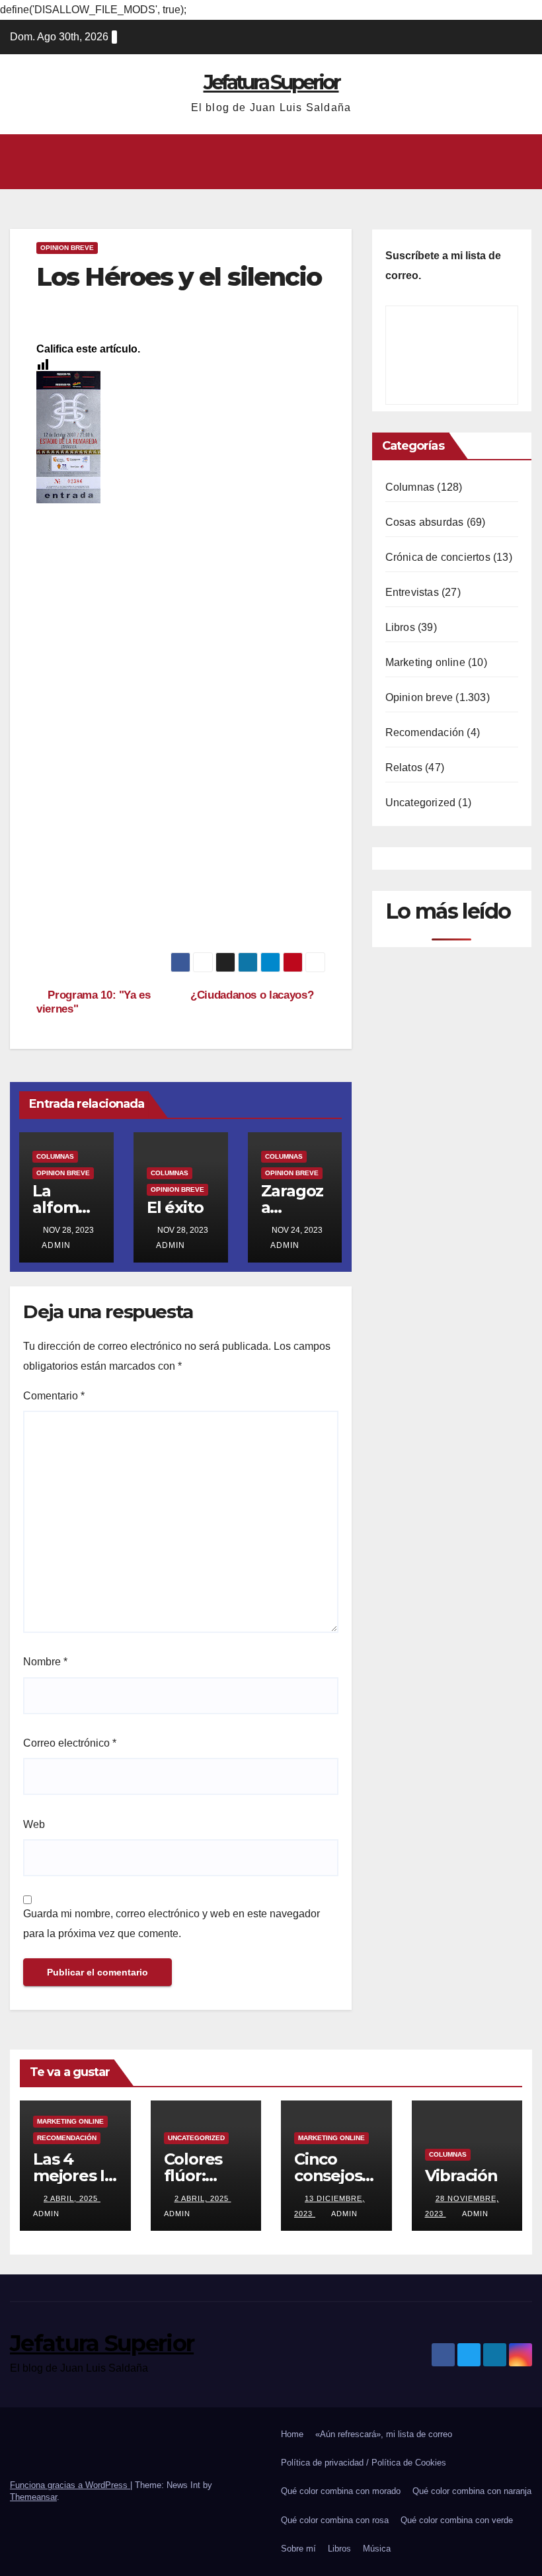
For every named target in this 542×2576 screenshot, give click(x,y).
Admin (56, 1245)
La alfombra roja (64, 1207)
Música (377, 2549)
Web (34, 1824)
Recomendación (425, 732)
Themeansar (33, 2497)
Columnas (55, 1156)
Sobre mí (298, 2549)
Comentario (54, 1396)
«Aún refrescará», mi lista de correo (384, 2434)
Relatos (404, 768)
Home (292, 2434)
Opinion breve (67, 248)
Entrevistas (412, 592)
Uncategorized (421, 803)
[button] (266, 162)
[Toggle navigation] (520, 161)
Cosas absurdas (425, 522)
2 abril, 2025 (72, 2198)
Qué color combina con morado (341, 2491)
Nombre (45, 1662)
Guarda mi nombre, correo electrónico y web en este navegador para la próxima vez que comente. (172, 1924)
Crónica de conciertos (438, 557)
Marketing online (425, 662)
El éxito (175, 1207)
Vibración (461, 2176)
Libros (400, 627)
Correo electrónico (70, 1743)
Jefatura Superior (271, 82)
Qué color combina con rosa (335, 2520)
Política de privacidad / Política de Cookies (364, 2463)
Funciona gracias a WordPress (70, 2485)
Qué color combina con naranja (472, 2491)
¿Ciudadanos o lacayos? (253, 995)
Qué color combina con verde (457, 2520)
